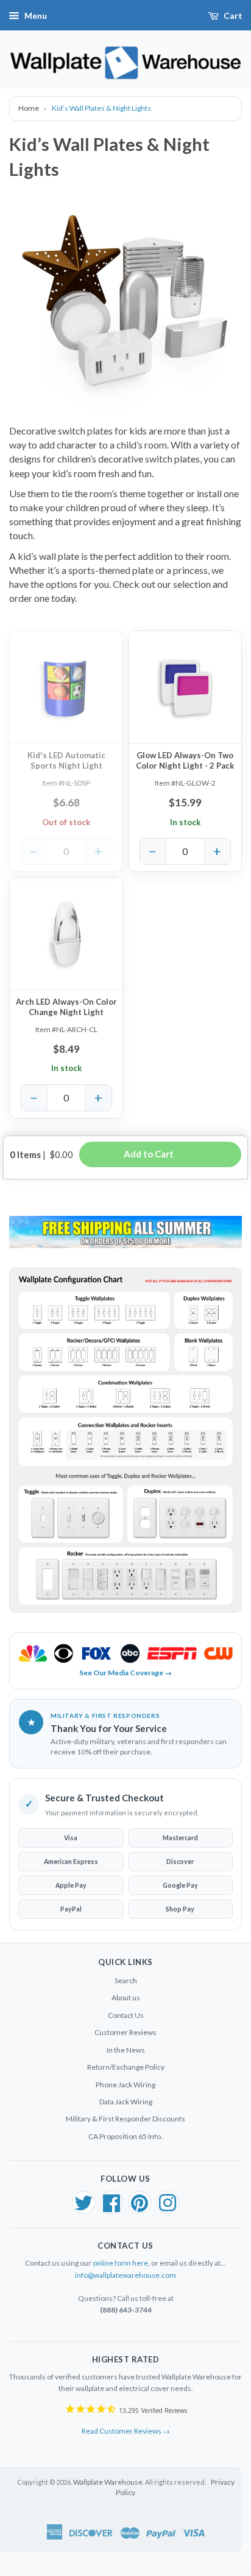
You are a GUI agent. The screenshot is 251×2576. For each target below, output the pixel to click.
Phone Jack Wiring (125, 2085)
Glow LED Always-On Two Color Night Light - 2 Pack (185, 760)
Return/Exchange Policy (126, 2067)
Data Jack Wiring (126, 2102)
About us (126, 1998)
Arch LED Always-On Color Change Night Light (66, 1007)
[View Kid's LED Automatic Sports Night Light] (66, 687)
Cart (233, 16)
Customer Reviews (125, 2032)
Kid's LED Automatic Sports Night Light (66, 760)
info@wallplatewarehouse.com (125, 2275)
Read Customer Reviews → (126, 2431)
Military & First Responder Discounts (125, 2119)
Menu (36, 16)
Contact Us (126, 2015)
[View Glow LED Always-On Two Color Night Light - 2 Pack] (185, 687)
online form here (120, 2263)
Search (126, 1981)
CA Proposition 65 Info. (125, 2136)
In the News (126, 2050)
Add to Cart (160, 1154)
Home (29, 108)
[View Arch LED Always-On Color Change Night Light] (66, 934)
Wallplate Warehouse (108, 2482)
